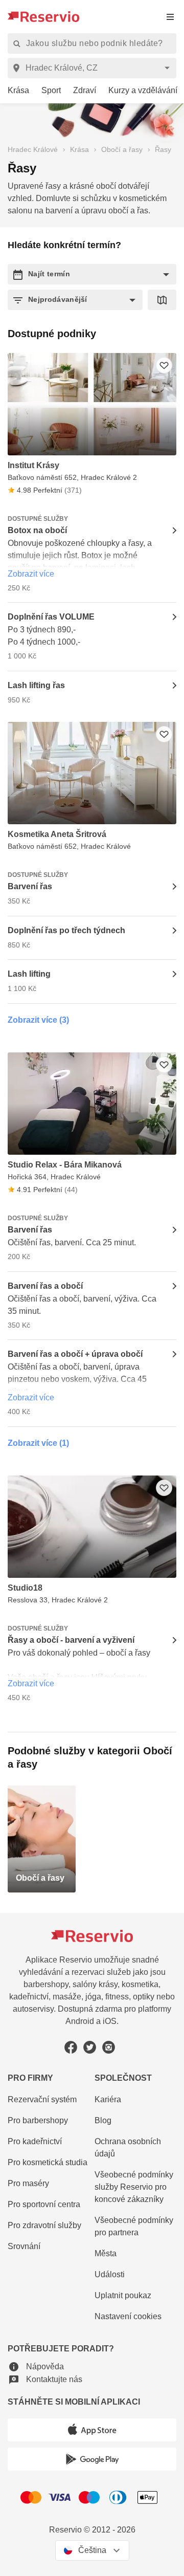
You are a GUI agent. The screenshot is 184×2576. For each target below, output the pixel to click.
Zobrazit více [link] (31, 574)
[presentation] (170, 17)
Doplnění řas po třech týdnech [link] (66, 930)
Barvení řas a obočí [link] (45, 1286)
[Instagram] (109, 2047)
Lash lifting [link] (29, 974)
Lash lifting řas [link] (36, 685)
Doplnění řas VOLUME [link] (51, 617)
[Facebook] (71, 2047)
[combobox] (94, 68)
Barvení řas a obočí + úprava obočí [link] (75, 1354)
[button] (92, 274)
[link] (15, 91)
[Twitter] (90, 2047)
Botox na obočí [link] (37, 530)
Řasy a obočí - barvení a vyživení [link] (71, 1640)
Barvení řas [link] (30, 886)
